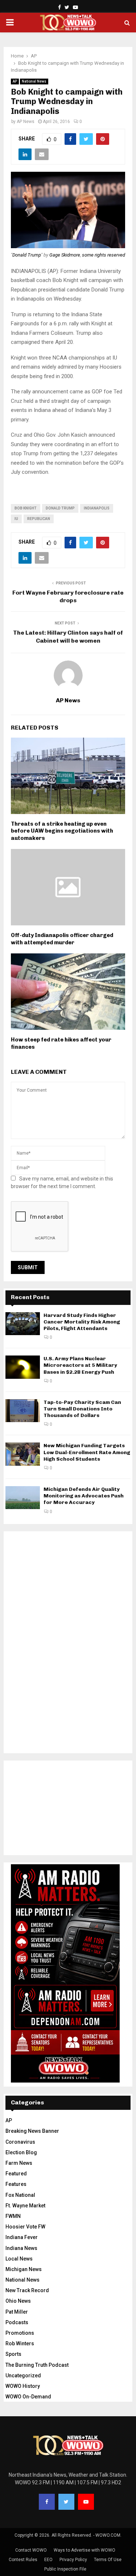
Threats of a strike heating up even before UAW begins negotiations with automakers (62, 831)
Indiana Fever (22, 2237)
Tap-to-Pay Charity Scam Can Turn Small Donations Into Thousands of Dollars (82, 1409)
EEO (48, 2560)
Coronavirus (20, 2142)
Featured (16, 2174)
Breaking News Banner (32, 2131)
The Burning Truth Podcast (37, 2365)
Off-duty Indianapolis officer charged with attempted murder (62, 939)
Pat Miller (17, 2312)
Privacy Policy (73, 2560)
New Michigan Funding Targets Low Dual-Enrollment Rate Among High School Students (87, 1452)
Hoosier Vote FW (25, 2227)
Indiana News (21, 2248)
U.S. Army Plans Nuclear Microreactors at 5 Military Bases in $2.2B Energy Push (80, 1365)
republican (39, 519)
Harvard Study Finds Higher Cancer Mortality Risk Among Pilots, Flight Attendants (82, 1322)
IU (16, 519)
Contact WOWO (31, 2550)
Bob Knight (26, 508)
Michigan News (24, 2269)
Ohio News (18, 2301)
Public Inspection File (65, 2569)
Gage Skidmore (65, 255)
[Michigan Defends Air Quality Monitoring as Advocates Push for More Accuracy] (23, 1498)
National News (34, 81)
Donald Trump (27, 255)
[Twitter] (66, 2502)
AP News (26, 122)
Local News (19, 2259)
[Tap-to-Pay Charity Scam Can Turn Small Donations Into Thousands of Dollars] (23, 1411)
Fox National (20, 2195)
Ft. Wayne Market (25, 2206)
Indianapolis (97, 508)
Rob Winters (20, 2343)
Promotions (20, 2333)
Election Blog (21, 2152)
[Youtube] (86, 2502)
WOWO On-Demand (28, 2397)
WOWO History (23, 2386)
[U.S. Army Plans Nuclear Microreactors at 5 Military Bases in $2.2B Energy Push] (23, 1367)
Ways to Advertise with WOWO (85, 2550)
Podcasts (17, 2322)
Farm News (19, 2163)
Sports (13, 2354)
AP (15, 81)
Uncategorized (23, 2375)
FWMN (13, 2216)
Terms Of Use (108, 2560)
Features (16, 2184)
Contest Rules (23, 2560)
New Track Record (27, 2290)
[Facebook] (47, 2502)
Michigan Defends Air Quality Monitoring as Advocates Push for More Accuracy (84, 1496)
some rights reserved (104, 255)
